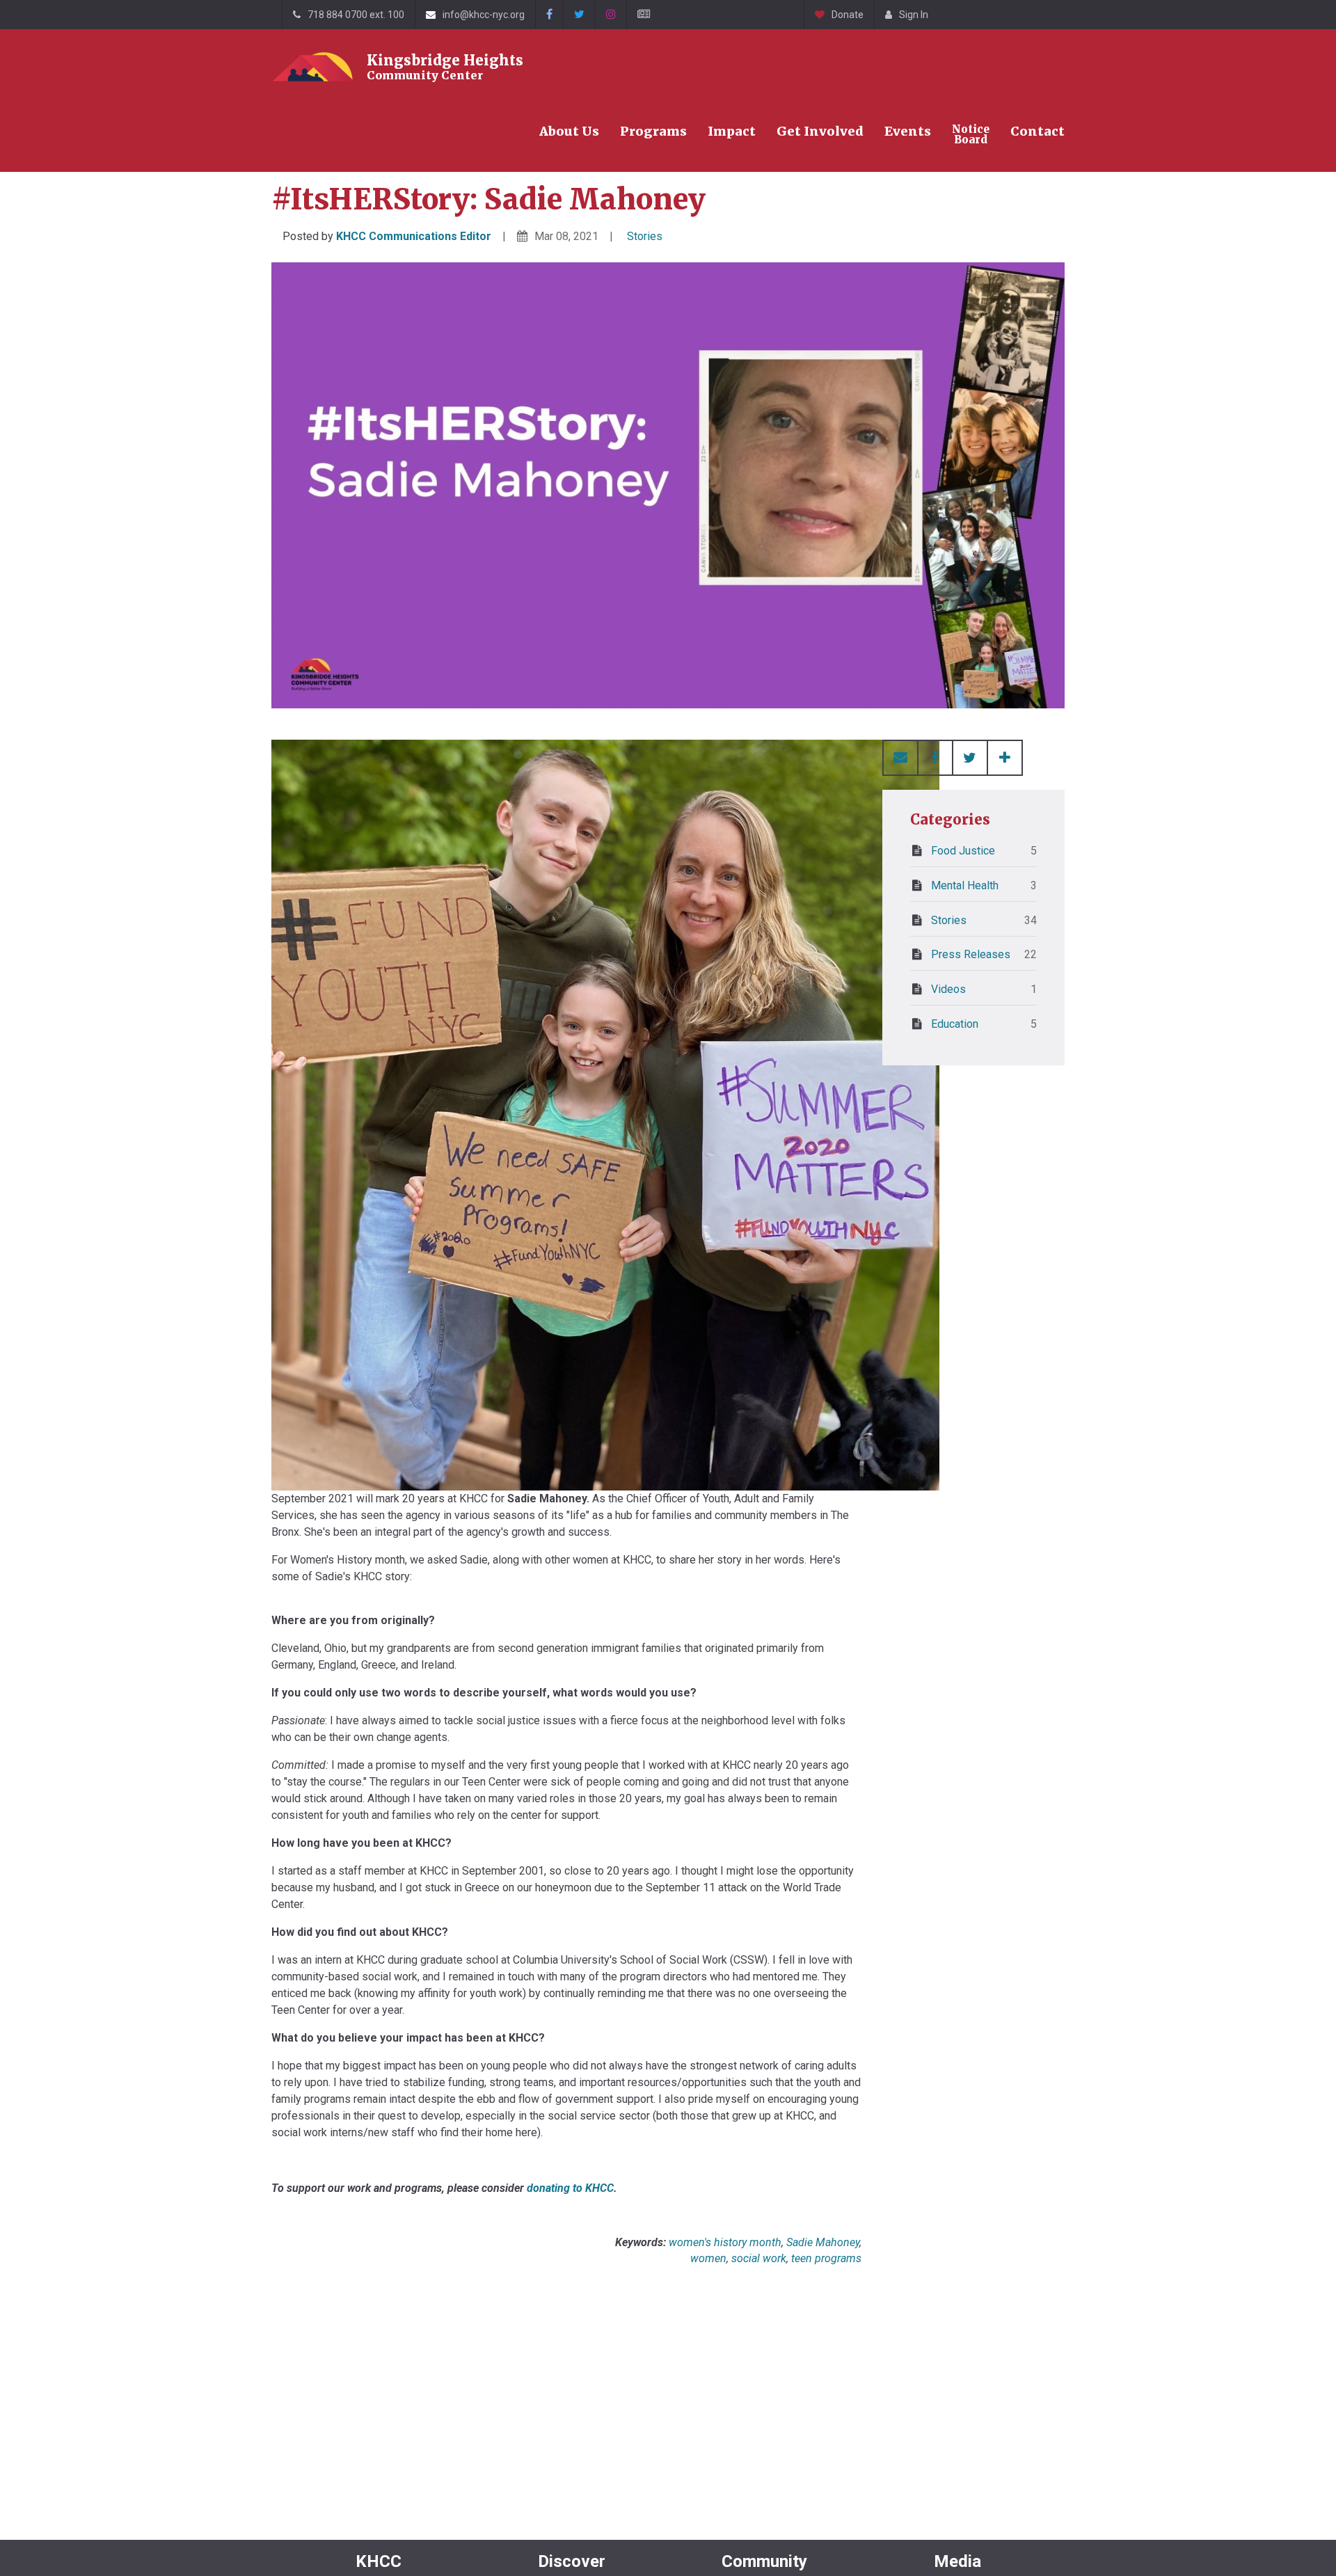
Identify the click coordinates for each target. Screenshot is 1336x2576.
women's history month (725, 2242)
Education (984, 1024)
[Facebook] (549, 15)
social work (759, 2258)
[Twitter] (579, 15)
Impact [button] (732, 131)
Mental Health (984, 885)
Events (908, 131)
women (708, 2258)
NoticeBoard (971, 134)
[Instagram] (611, 15)
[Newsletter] (643, 15)
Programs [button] (653, 131)
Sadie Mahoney (823, 2242)
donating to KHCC (570, 2188)
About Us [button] (569, 131)
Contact (1037, 131)
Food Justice (984, 851)
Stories (645, 236)
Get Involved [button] (820, 131)
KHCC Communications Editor (414, 236)
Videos (984, 989)
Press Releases (984, 954)
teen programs (826, 2258)
